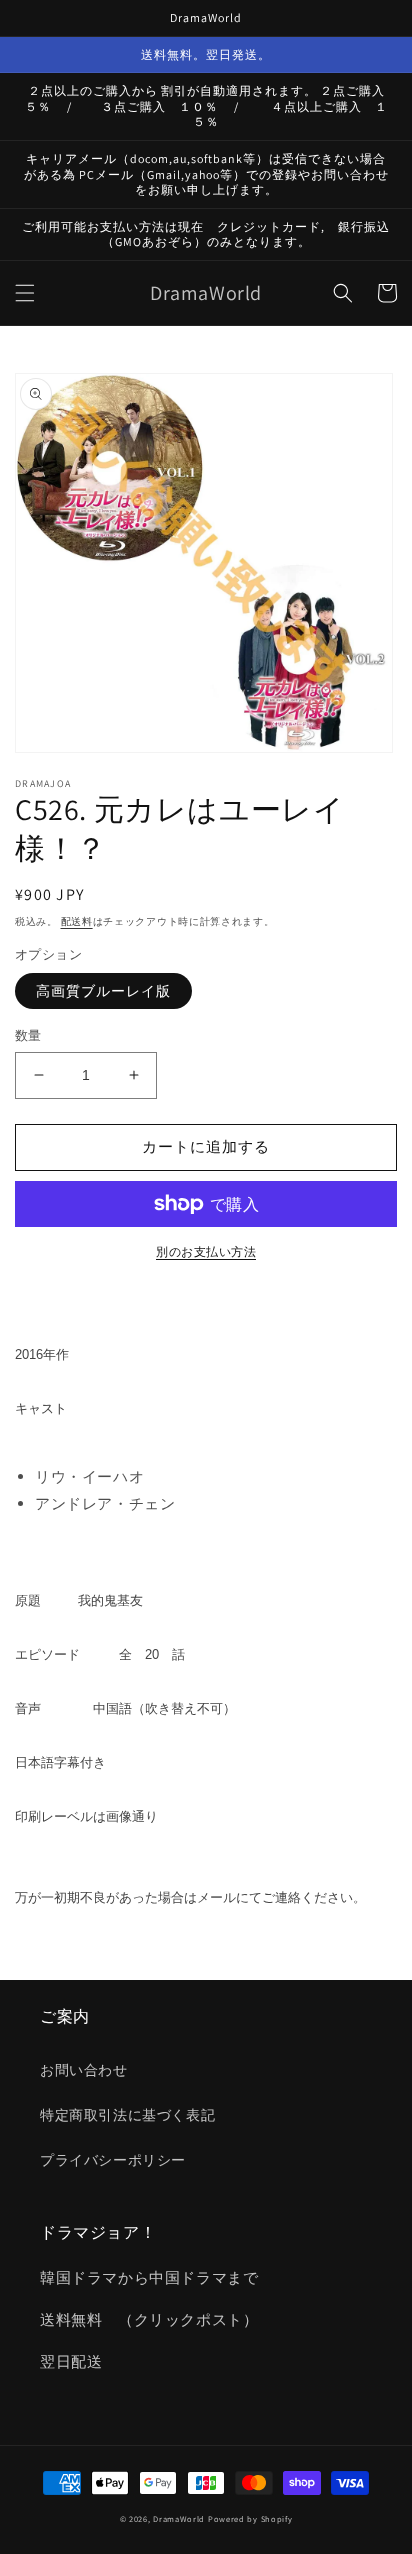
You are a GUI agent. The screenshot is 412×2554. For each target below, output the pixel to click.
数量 (28, 1035)
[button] (25, 293)
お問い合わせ (84, 2070)
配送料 (77, 921)
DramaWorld (179, 2518)
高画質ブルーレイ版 (103, 991)
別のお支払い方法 (206, 1251)
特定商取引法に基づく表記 (127, 2115)
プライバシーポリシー (113, 2160)
